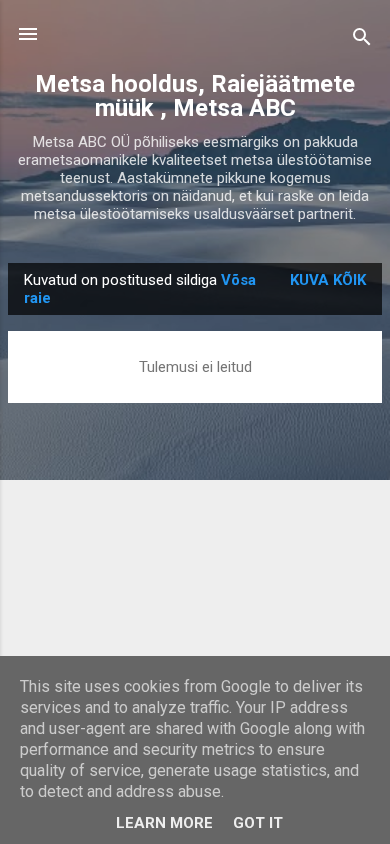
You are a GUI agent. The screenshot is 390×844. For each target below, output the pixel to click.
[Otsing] (362, 40)
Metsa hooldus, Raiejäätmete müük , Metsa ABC (195, 96)
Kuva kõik (328, 280)
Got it (258, 823)
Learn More (164, 823)
